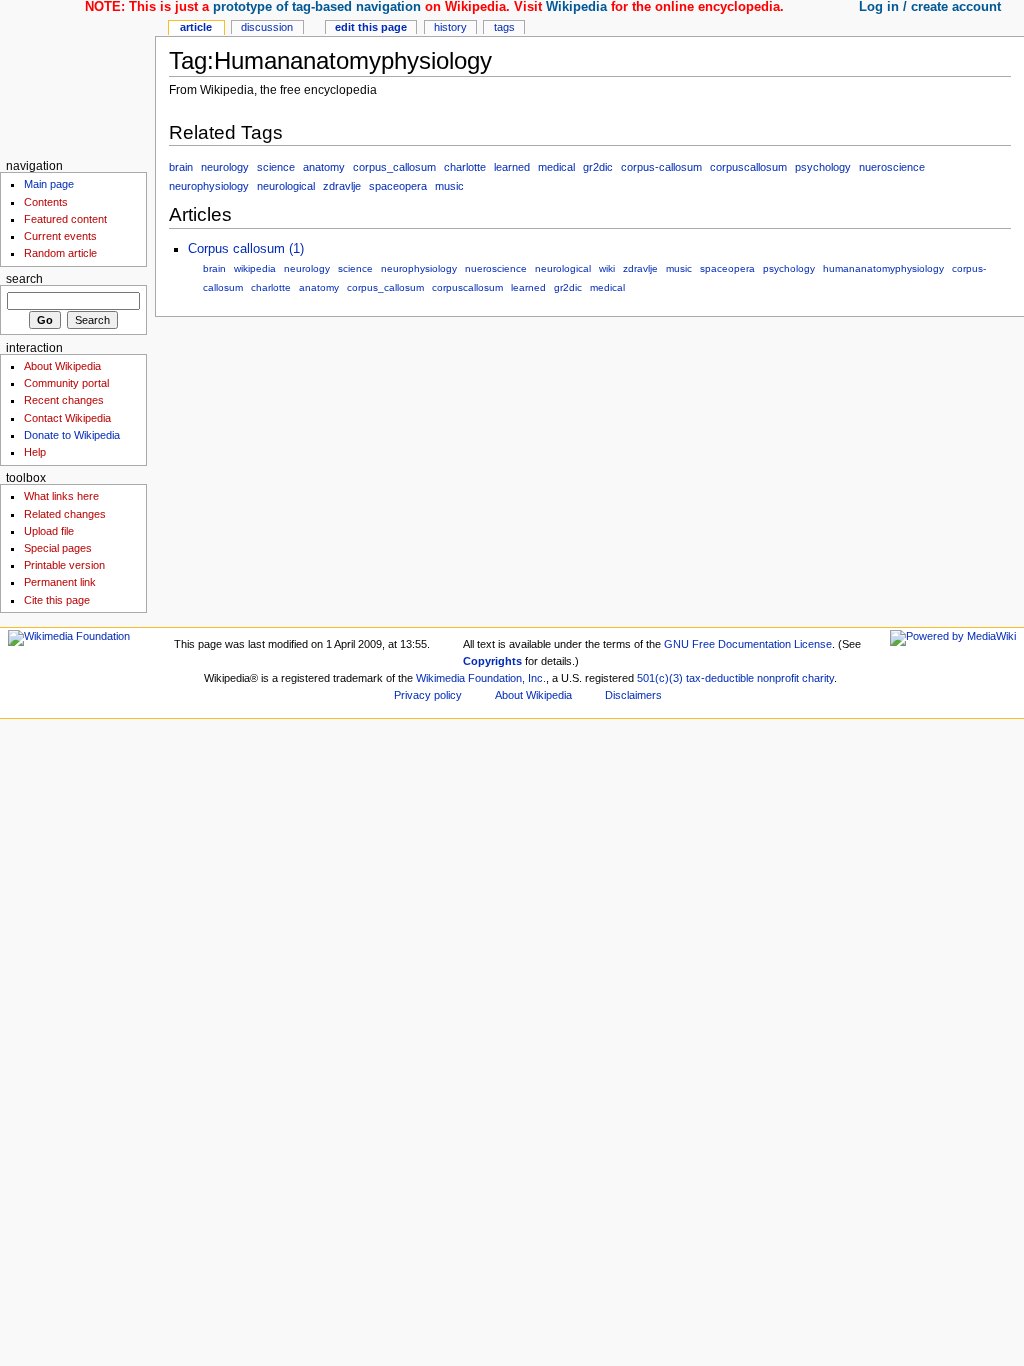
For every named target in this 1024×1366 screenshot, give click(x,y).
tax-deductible (720, 678)
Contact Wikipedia (67, 418)
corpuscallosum (748, 167)
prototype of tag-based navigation (317, 7)
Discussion (267, 27)
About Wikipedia (62, 366)
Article (196, 27)
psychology (823, 167)
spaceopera (398, 186)
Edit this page (371, 27)
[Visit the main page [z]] (77, 77)
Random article (60, 253)
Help (35, 452)
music (449, 186)
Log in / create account (930, 7)
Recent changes (64, 400)
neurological (286, 186)
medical (556, 167)
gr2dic (598, 167)
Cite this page (57, 600)
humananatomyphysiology (883, 268)
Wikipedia (576, 7)
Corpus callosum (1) (246, 249)
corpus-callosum (661, 167)
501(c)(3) (660, 678)
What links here (61, 496)
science (276, 167)
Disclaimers (633, 695)
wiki (607, 268)
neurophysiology (209, 186)
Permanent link (60, 582)
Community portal (66, 383)
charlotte (465, 167)
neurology (225, 167)
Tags (504, 27)
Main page (49, 184)
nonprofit (778, 678)
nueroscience (892, 167)
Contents (46, 202)
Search (24, 279)
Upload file (49, 531)
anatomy (324, 167)
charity (818, 678)
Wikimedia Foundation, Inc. (481, 678)
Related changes (65, 514)
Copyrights (492, 661)
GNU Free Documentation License (748, 644)
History (450, 27)
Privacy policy (428, 695)
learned (512, 167)
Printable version (64, 565)
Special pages (58, 548)
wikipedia (255, 268)
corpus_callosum (394, 167)
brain (181, 167)
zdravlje (342, 186)
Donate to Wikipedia (72, 435)
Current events (60, 236)
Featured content (65, 219)
